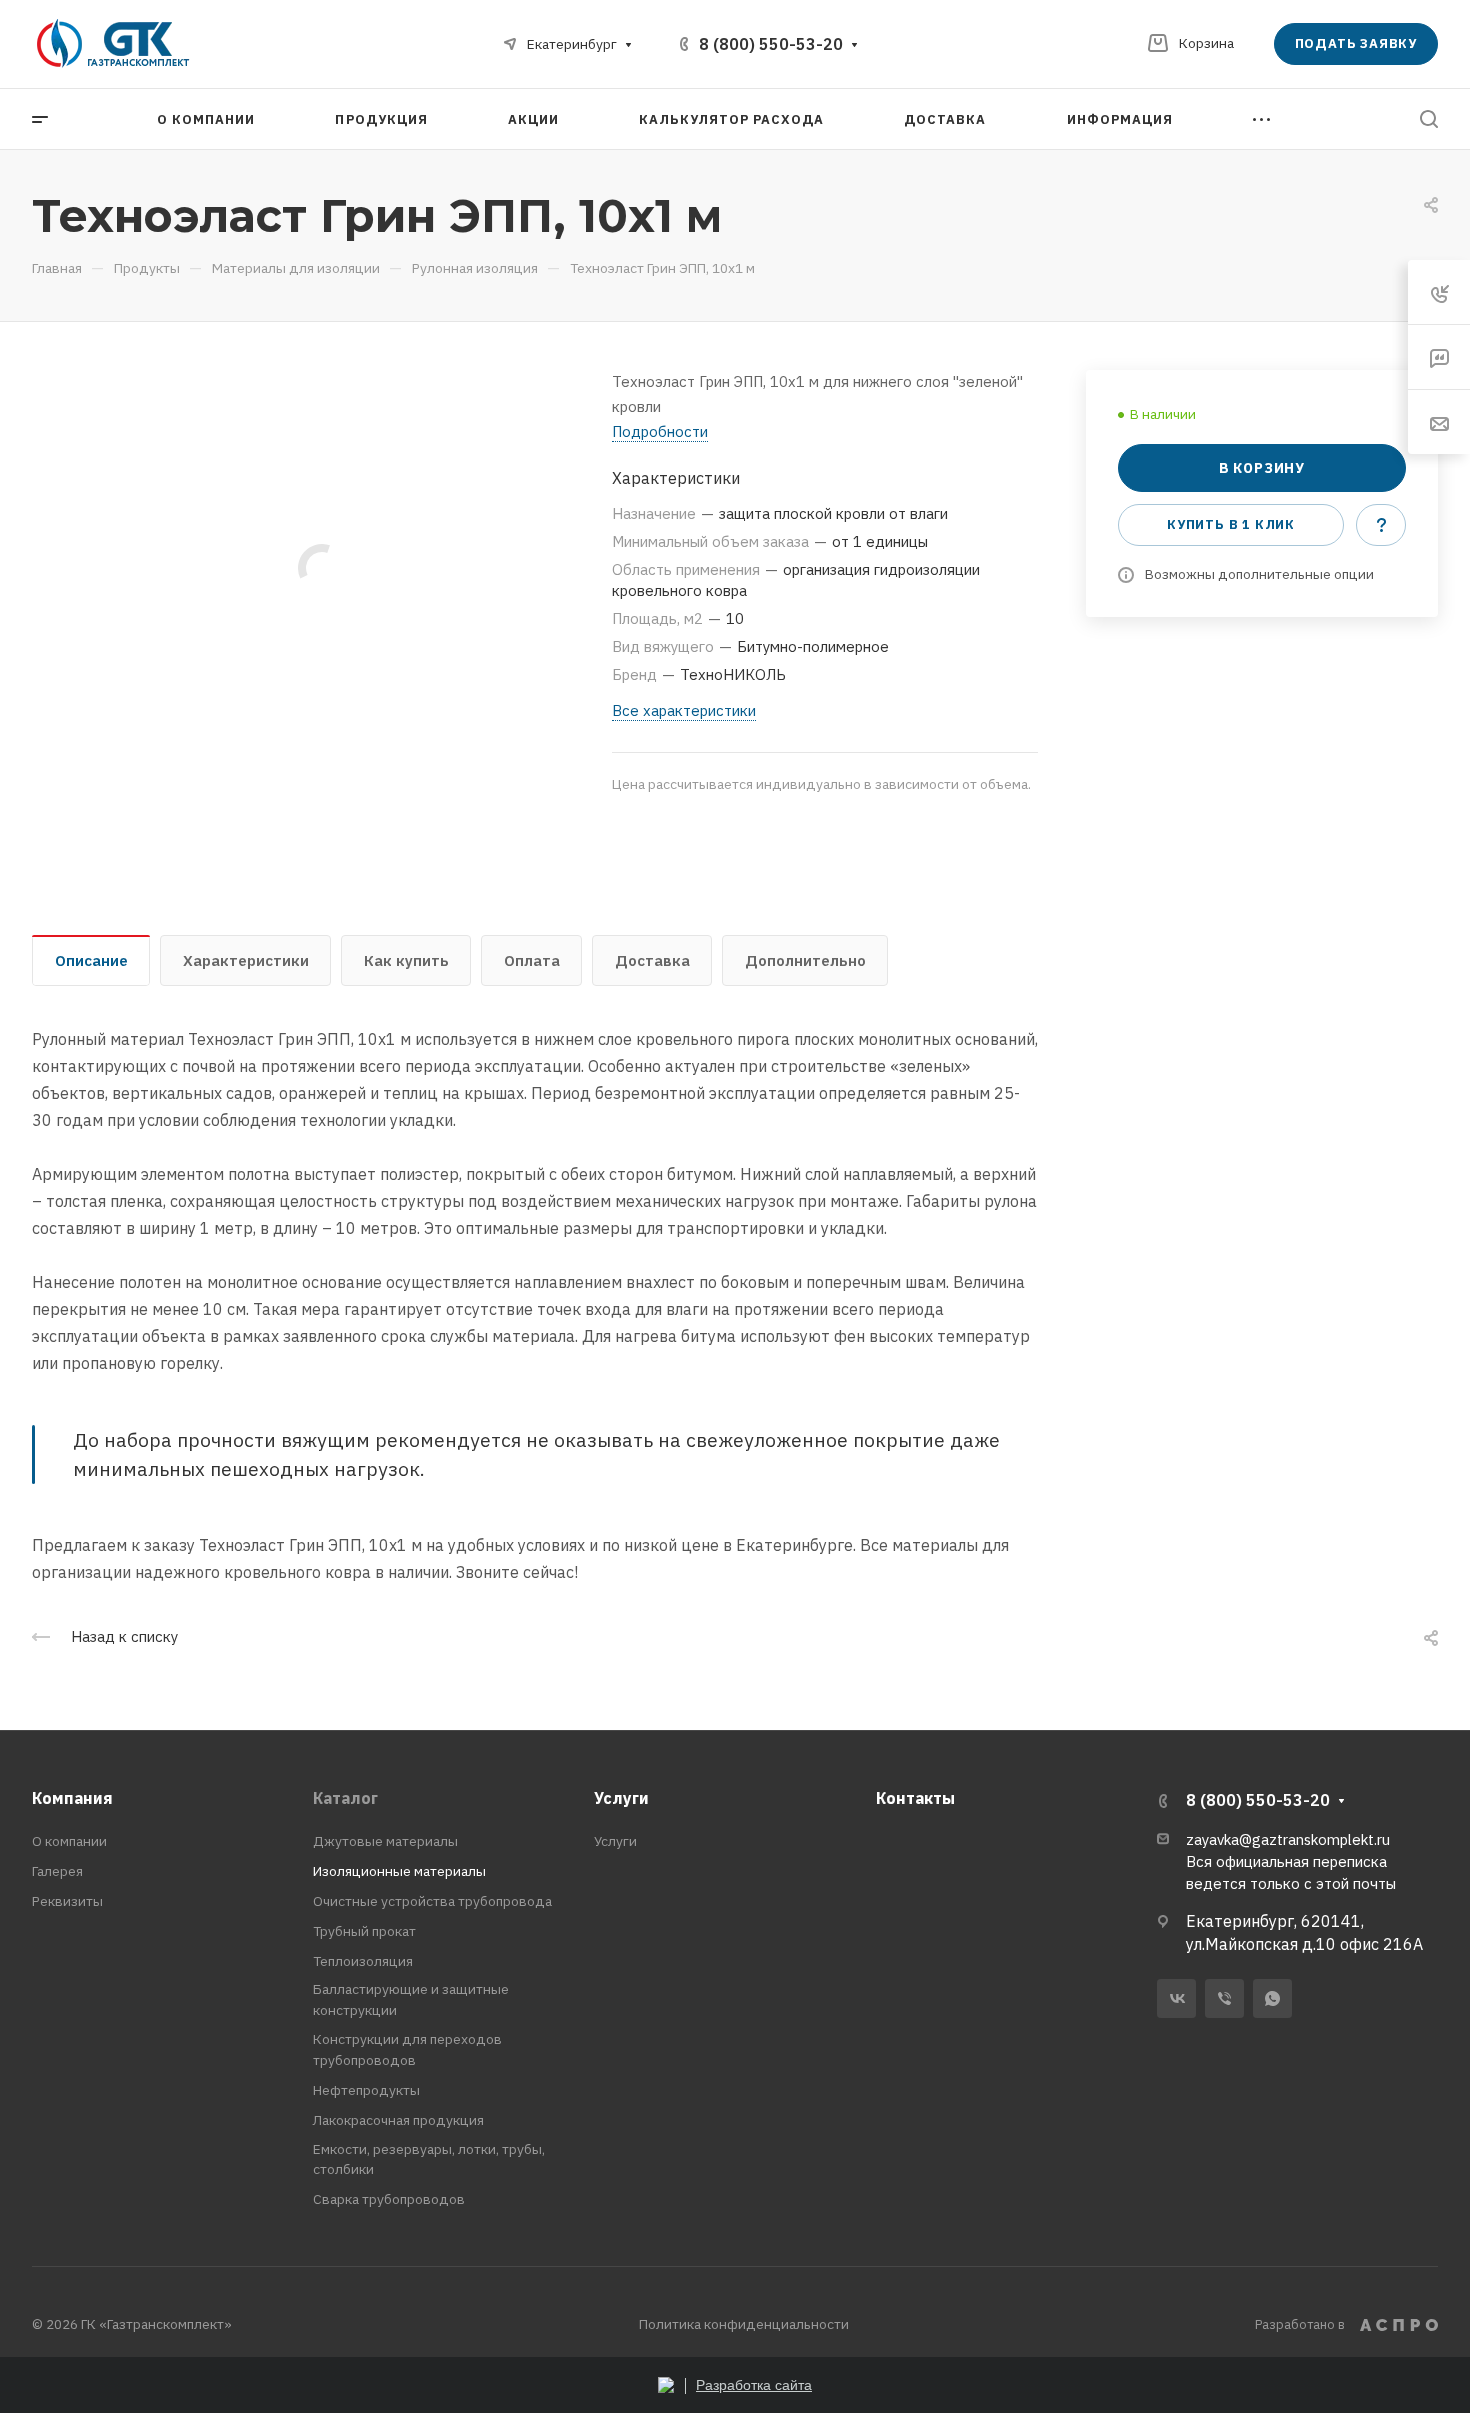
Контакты (915, 1798)
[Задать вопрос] (1381, 525)
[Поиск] (1428, 119)
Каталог (345, 1798)
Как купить (406, 960)
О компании (69, 1841)
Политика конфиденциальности (744, 2324)
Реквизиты (67, 1901)
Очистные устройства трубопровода (432, 1901)
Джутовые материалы (385, 1841)
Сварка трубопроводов (389, 2199)
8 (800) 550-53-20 (771, 44)
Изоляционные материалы (399, 1871)
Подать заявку (1356, 43)
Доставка (652, 960)
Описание (91, 960)
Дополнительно (805, 960)
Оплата (532, 960)
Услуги (621, 1798)
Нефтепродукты (366, 2090)
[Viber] (1224, 1998)
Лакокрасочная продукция (398, 2120)
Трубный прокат (364, 1931)
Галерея (57, 1871)
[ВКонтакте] (1176, 1998)
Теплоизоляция (363, 1961)
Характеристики (246, 960)
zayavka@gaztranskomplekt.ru (1288, 1839)
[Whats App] (1272, 1998)
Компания (72, 1798)
